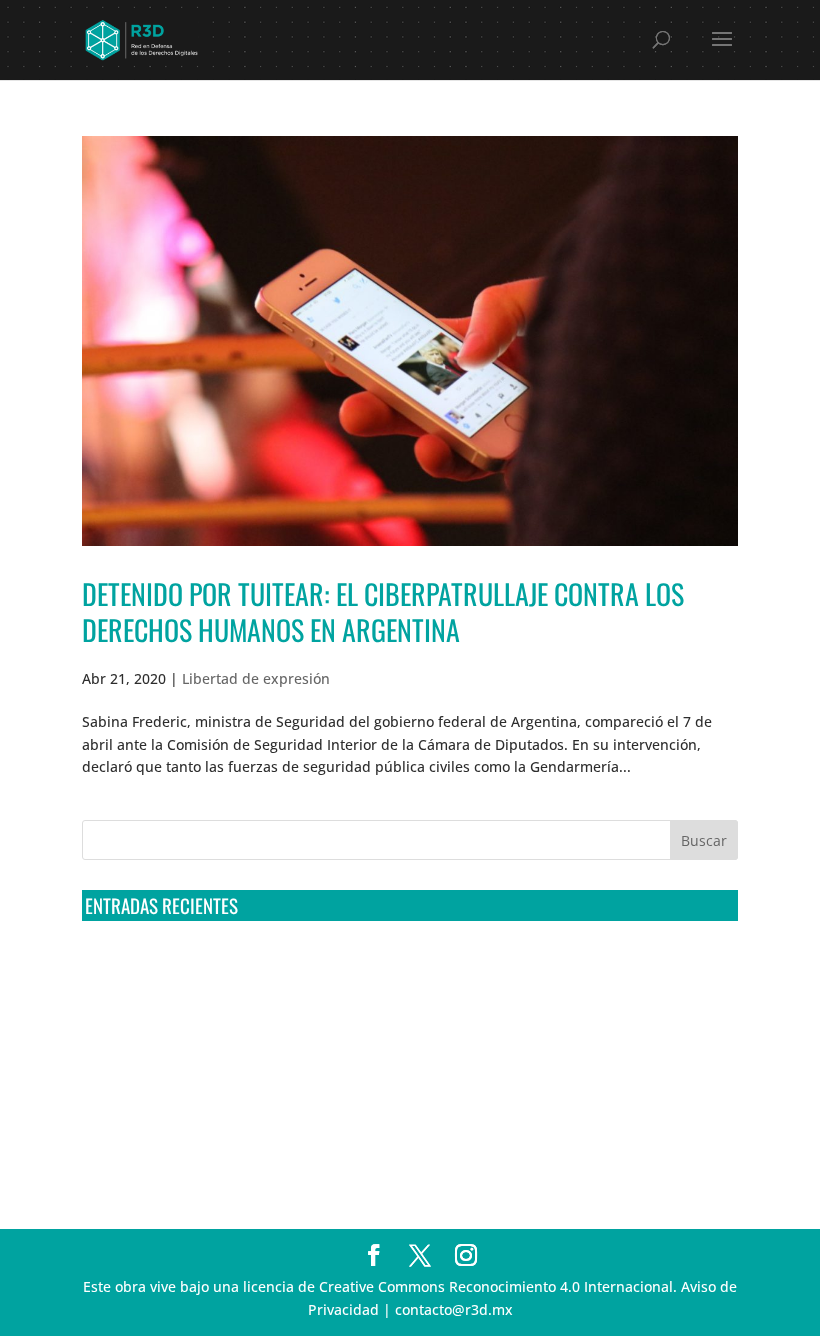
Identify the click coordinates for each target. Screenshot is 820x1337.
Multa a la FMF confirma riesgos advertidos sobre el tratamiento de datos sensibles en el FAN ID (404, 1003)
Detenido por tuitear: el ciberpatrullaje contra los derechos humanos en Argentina (383, 611)
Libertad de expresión (256, 678)
